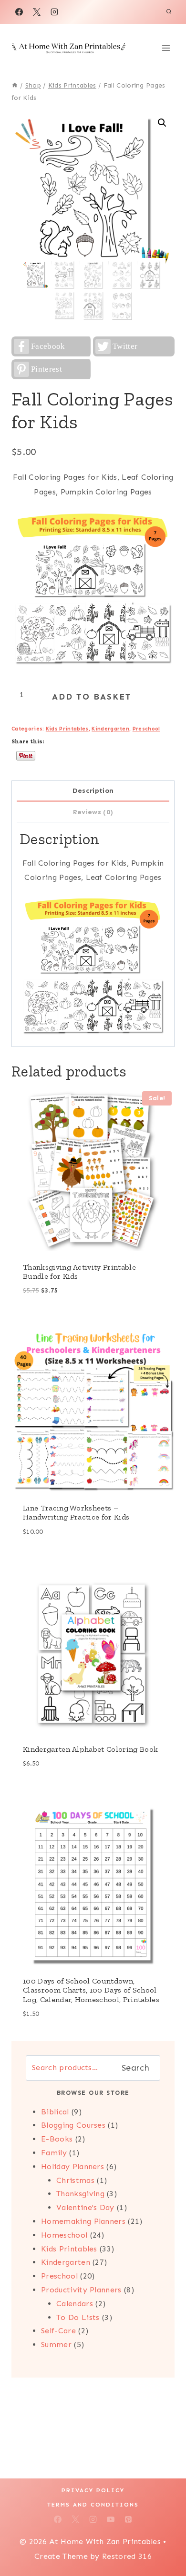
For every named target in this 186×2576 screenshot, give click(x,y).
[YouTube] (111, 2519)
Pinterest (46, 369)
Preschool (146, 729)
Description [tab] (93, 790)
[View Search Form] (169, 12)
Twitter (125, 346)
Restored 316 (127, 2556)
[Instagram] (54, 12)
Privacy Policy (93, 2490)
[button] (162, 123)
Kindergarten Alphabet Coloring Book (90, 1749)
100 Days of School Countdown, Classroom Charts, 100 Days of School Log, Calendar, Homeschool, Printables (91, 1990)
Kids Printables (67, 729)
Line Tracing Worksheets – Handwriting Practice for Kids (76, 1512)
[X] (37, 12)
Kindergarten (110, 729)
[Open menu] (166, 48)
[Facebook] (19, 12)
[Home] (15, 85)
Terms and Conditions (93, 2505)
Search (135, 2068)
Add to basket (92, 697)
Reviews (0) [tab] (93, 812)
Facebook (48, 346)
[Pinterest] (128, 2519)
